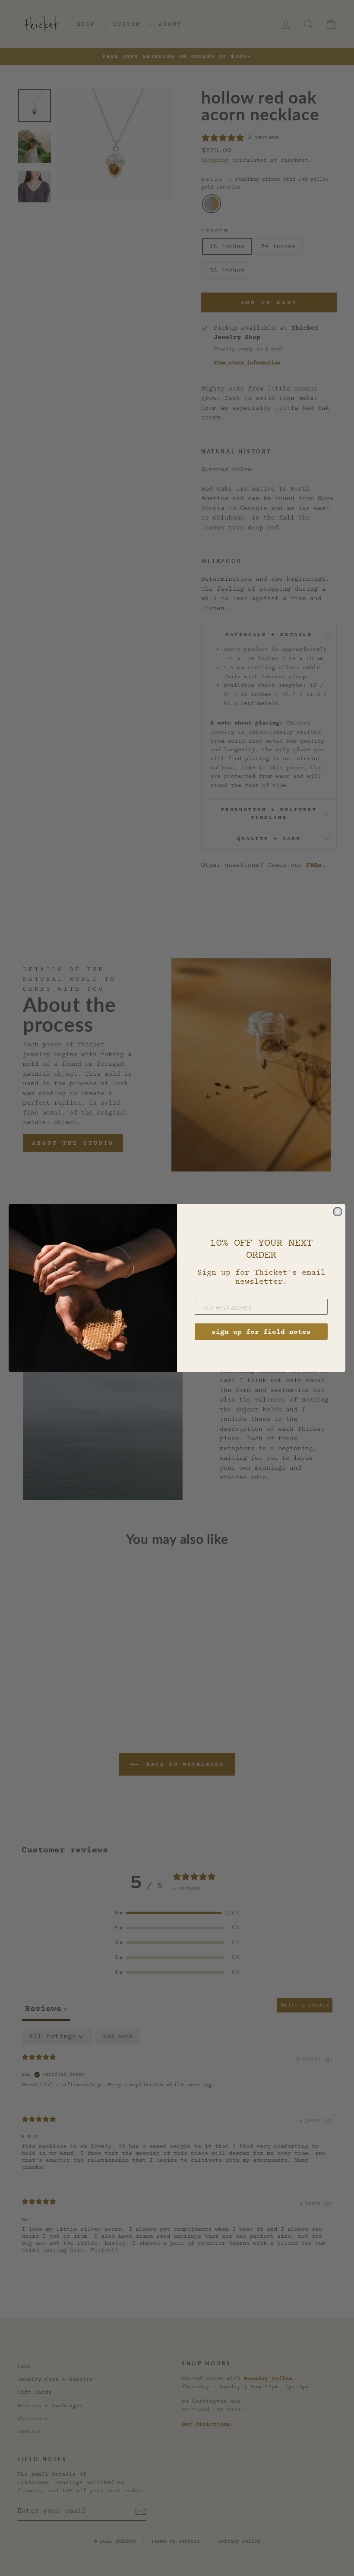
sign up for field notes (261, 1332)
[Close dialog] (338, 1212)
